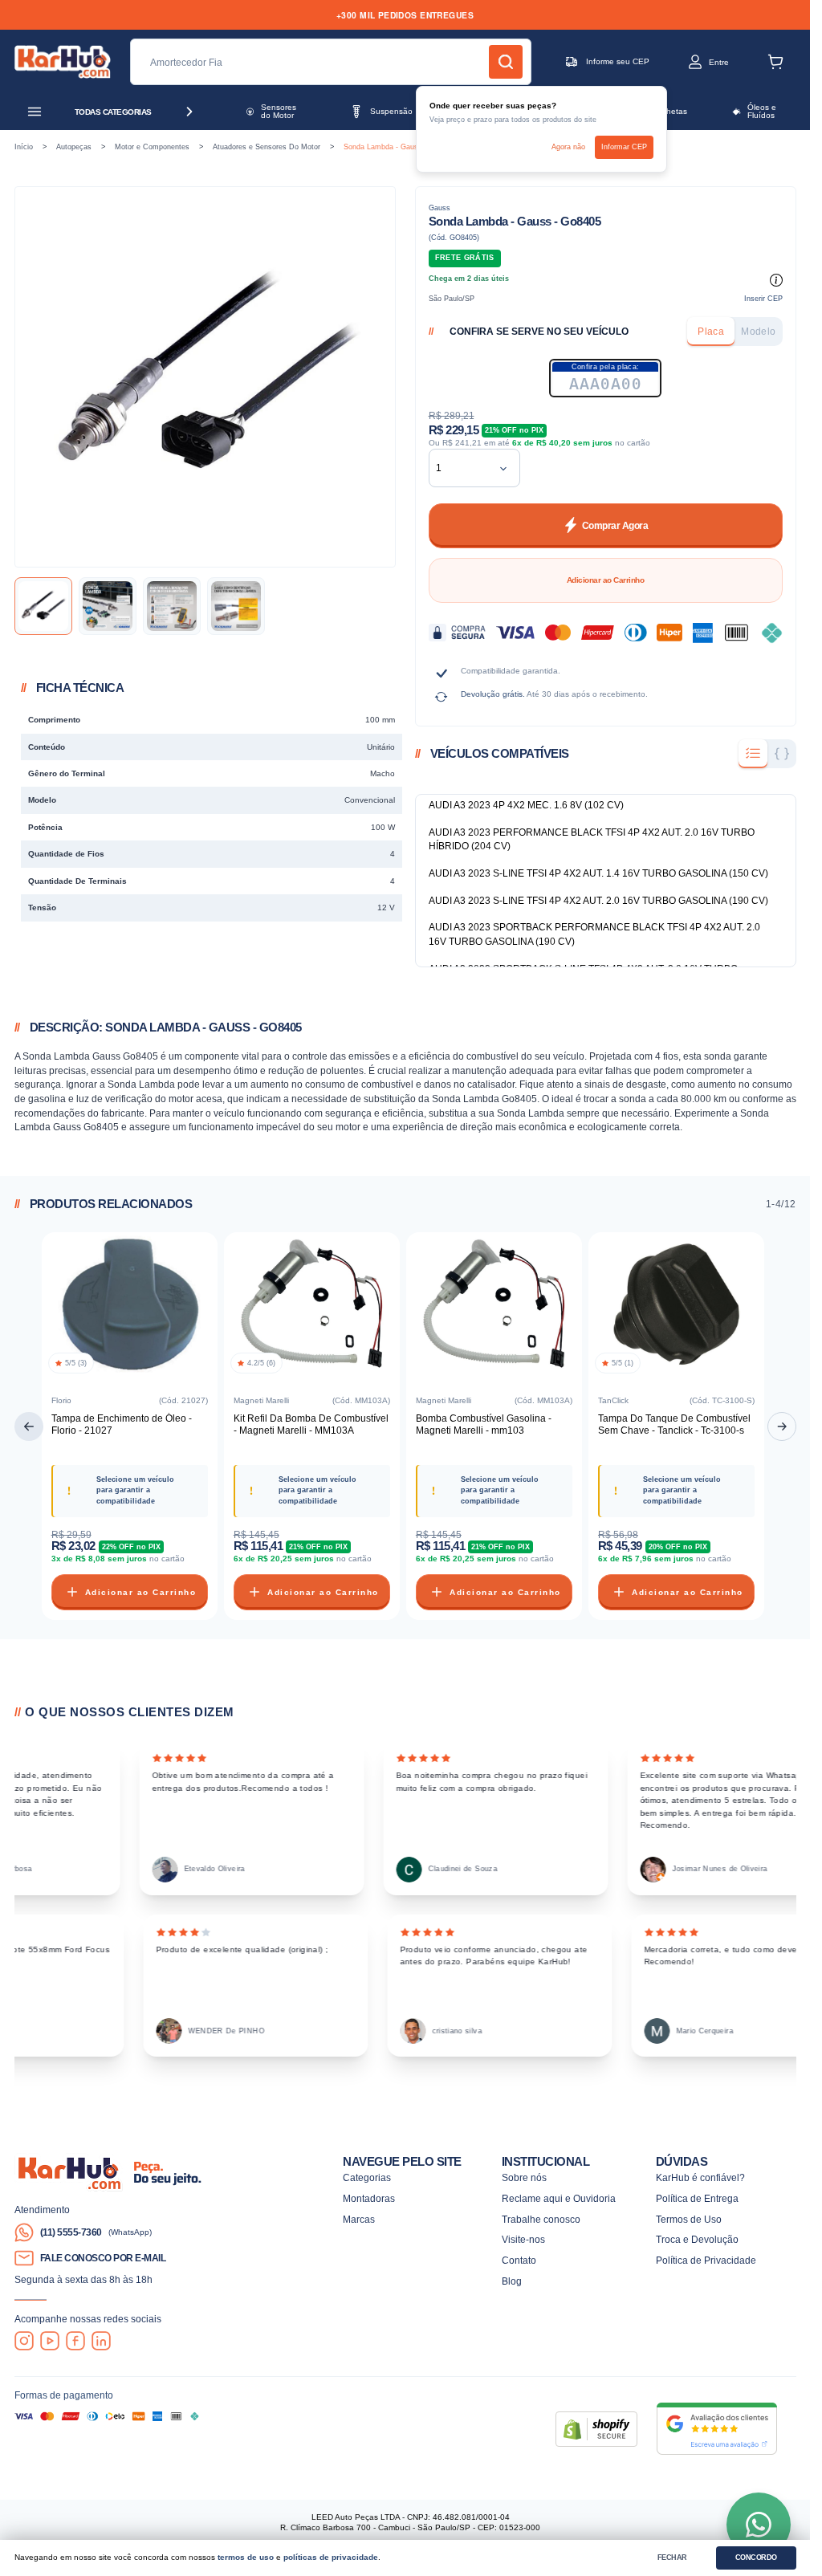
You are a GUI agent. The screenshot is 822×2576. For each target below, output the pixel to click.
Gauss (439, 208)
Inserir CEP (763, 299)
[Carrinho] (775, 62)
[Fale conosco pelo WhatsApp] (759, 2525)
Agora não (568, 147)
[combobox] (462, 468)
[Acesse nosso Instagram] (24, 2341)
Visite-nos (523, 2239)
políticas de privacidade (331, 2557)
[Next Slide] (782, 1426)
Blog (512, 2281)
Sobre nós (524, 2177)
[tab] (711, 332)
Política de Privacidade (706, 2260)
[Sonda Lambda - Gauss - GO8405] (43, 606)
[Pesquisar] (506, 62)
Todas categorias (113, 112)
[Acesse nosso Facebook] (75, 2341)
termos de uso (246, 2557)
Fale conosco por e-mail (103, 2258)
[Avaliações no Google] (717, 2429)
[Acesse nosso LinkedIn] (101, 2341)
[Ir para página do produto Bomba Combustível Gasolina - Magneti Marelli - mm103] (494, 1308)
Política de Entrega (697, 2198)
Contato (519, 2260)
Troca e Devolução (697, 2239)
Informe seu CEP (618, 61)
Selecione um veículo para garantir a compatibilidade (135, 1490)
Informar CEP (624, 147)
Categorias (367, 2177)
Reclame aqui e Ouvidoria (559, 2198)
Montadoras (369, 2198)
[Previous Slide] (29, 1426)
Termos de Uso (689, 2219)
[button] (695, 62)
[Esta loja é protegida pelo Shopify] (596, 2429)
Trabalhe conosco (541, 2219)
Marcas (359, 2219)
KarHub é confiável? (700, 2177)
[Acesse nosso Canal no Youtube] (50, 2341)
